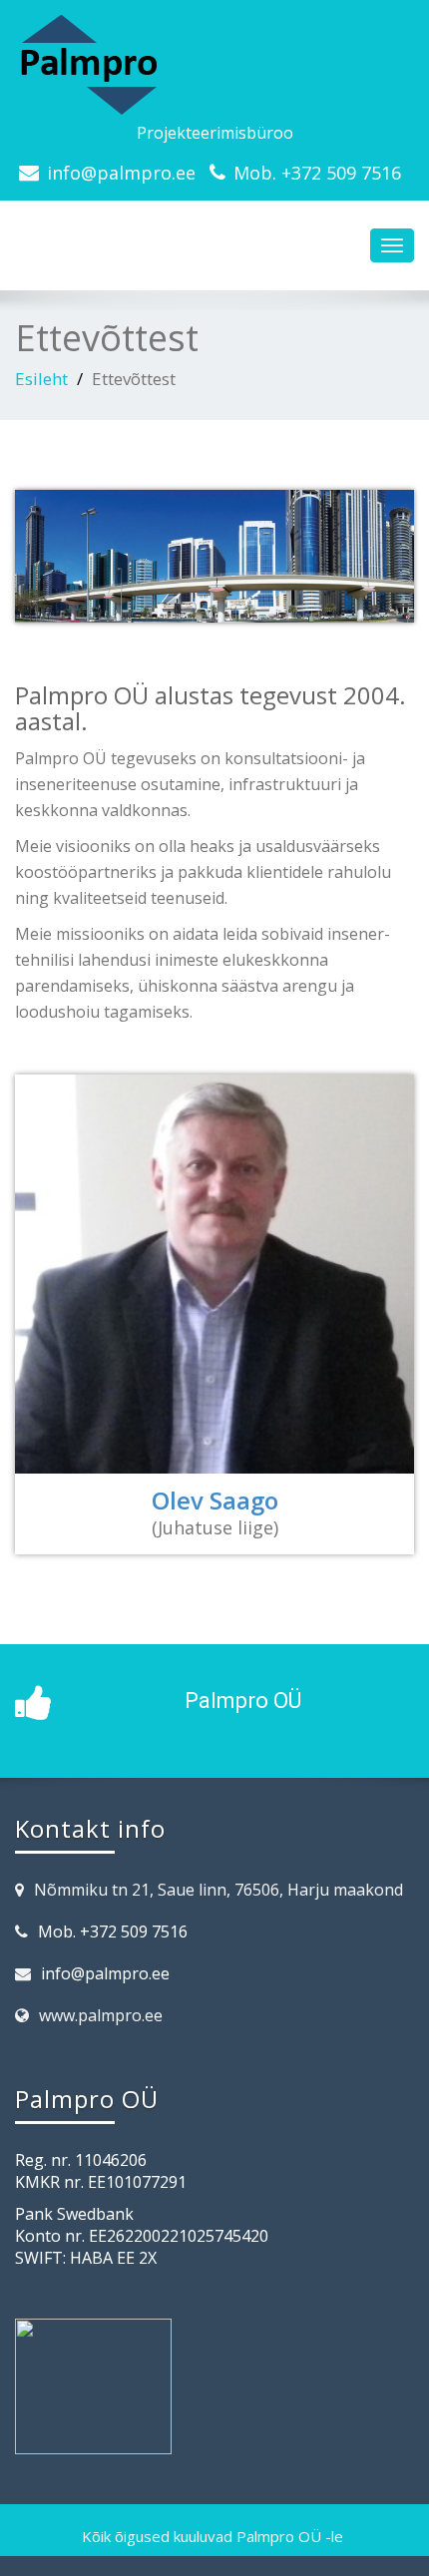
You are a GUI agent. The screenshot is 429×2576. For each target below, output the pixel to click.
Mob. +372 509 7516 (317, 173)
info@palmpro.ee (121, 173)
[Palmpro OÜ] (214, 65)
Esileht (41, 379)
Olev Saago (215, 1500)
